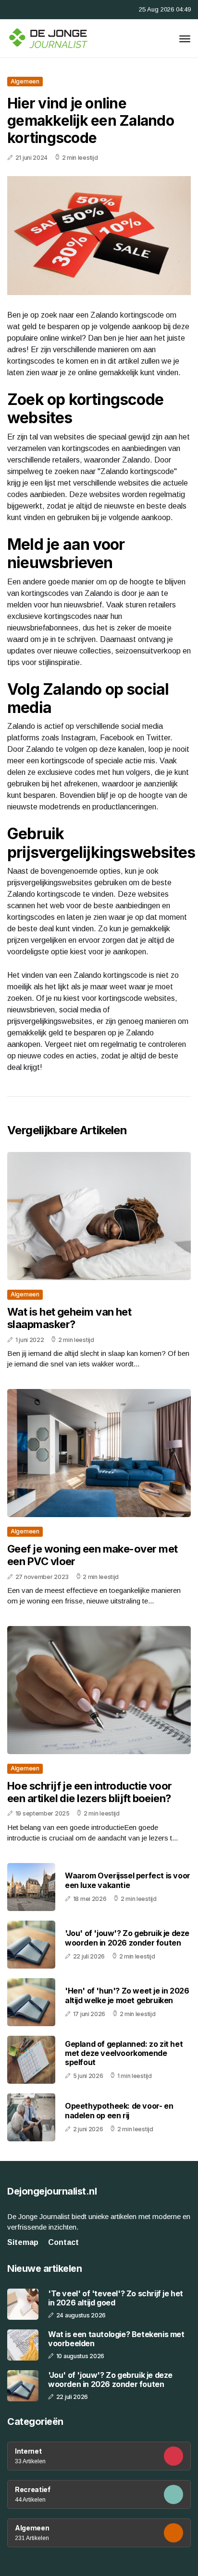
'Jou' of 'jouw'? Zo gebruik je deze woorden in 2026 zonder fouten (127, 1938)
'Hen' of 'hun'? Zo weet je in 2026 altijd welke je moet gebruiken (127, 1995)
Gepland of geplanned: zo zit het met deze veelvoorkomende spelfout (124, 2053)
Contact (63, 2242)
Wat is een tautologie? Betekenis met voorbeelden (116, 2339)
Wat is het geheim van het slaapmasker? (69, 1318)
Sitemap (23, 2242)
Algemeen (25, 81)
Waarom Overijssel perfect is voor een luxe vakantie (128, 1880)
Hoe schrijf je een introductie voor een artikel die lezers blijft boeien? (90, 1792)
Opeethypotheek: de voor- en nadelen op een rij (119, 2110)
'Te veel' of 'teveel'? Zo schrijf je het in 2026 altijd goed (116, 2298)
